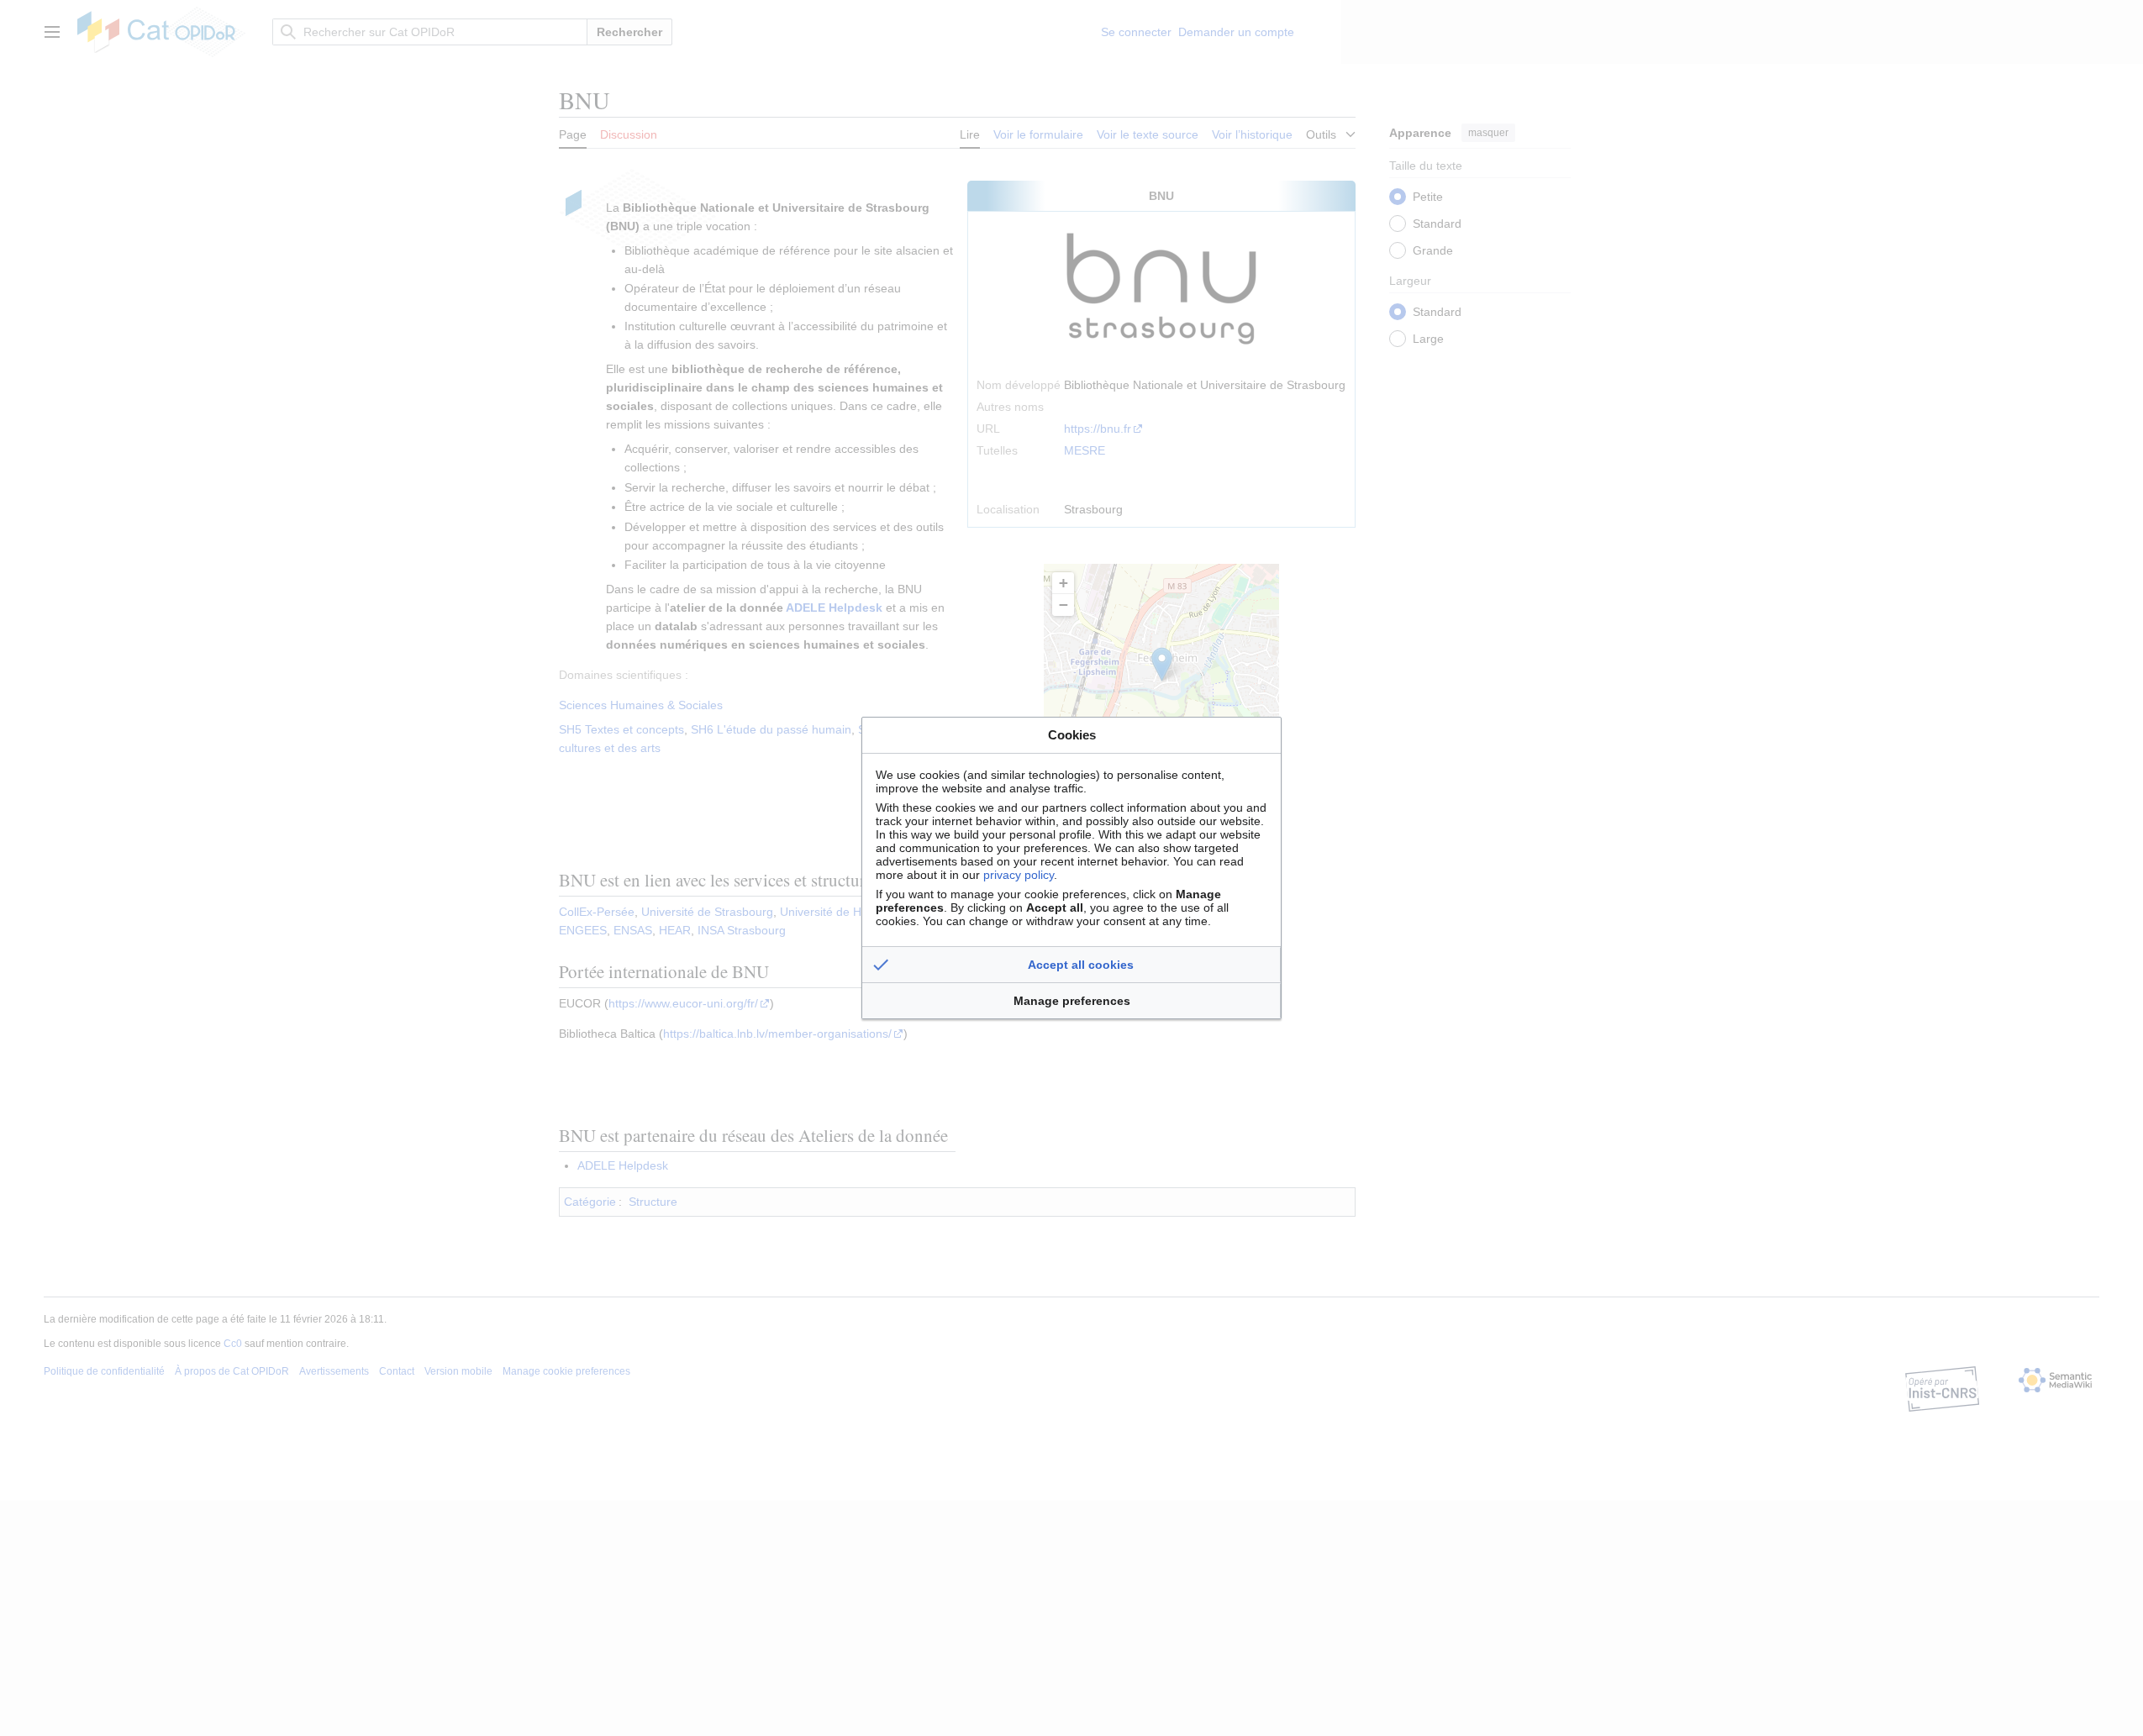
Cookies (1072, 735)
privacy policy (1019, 875)
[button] (1071, 965)
